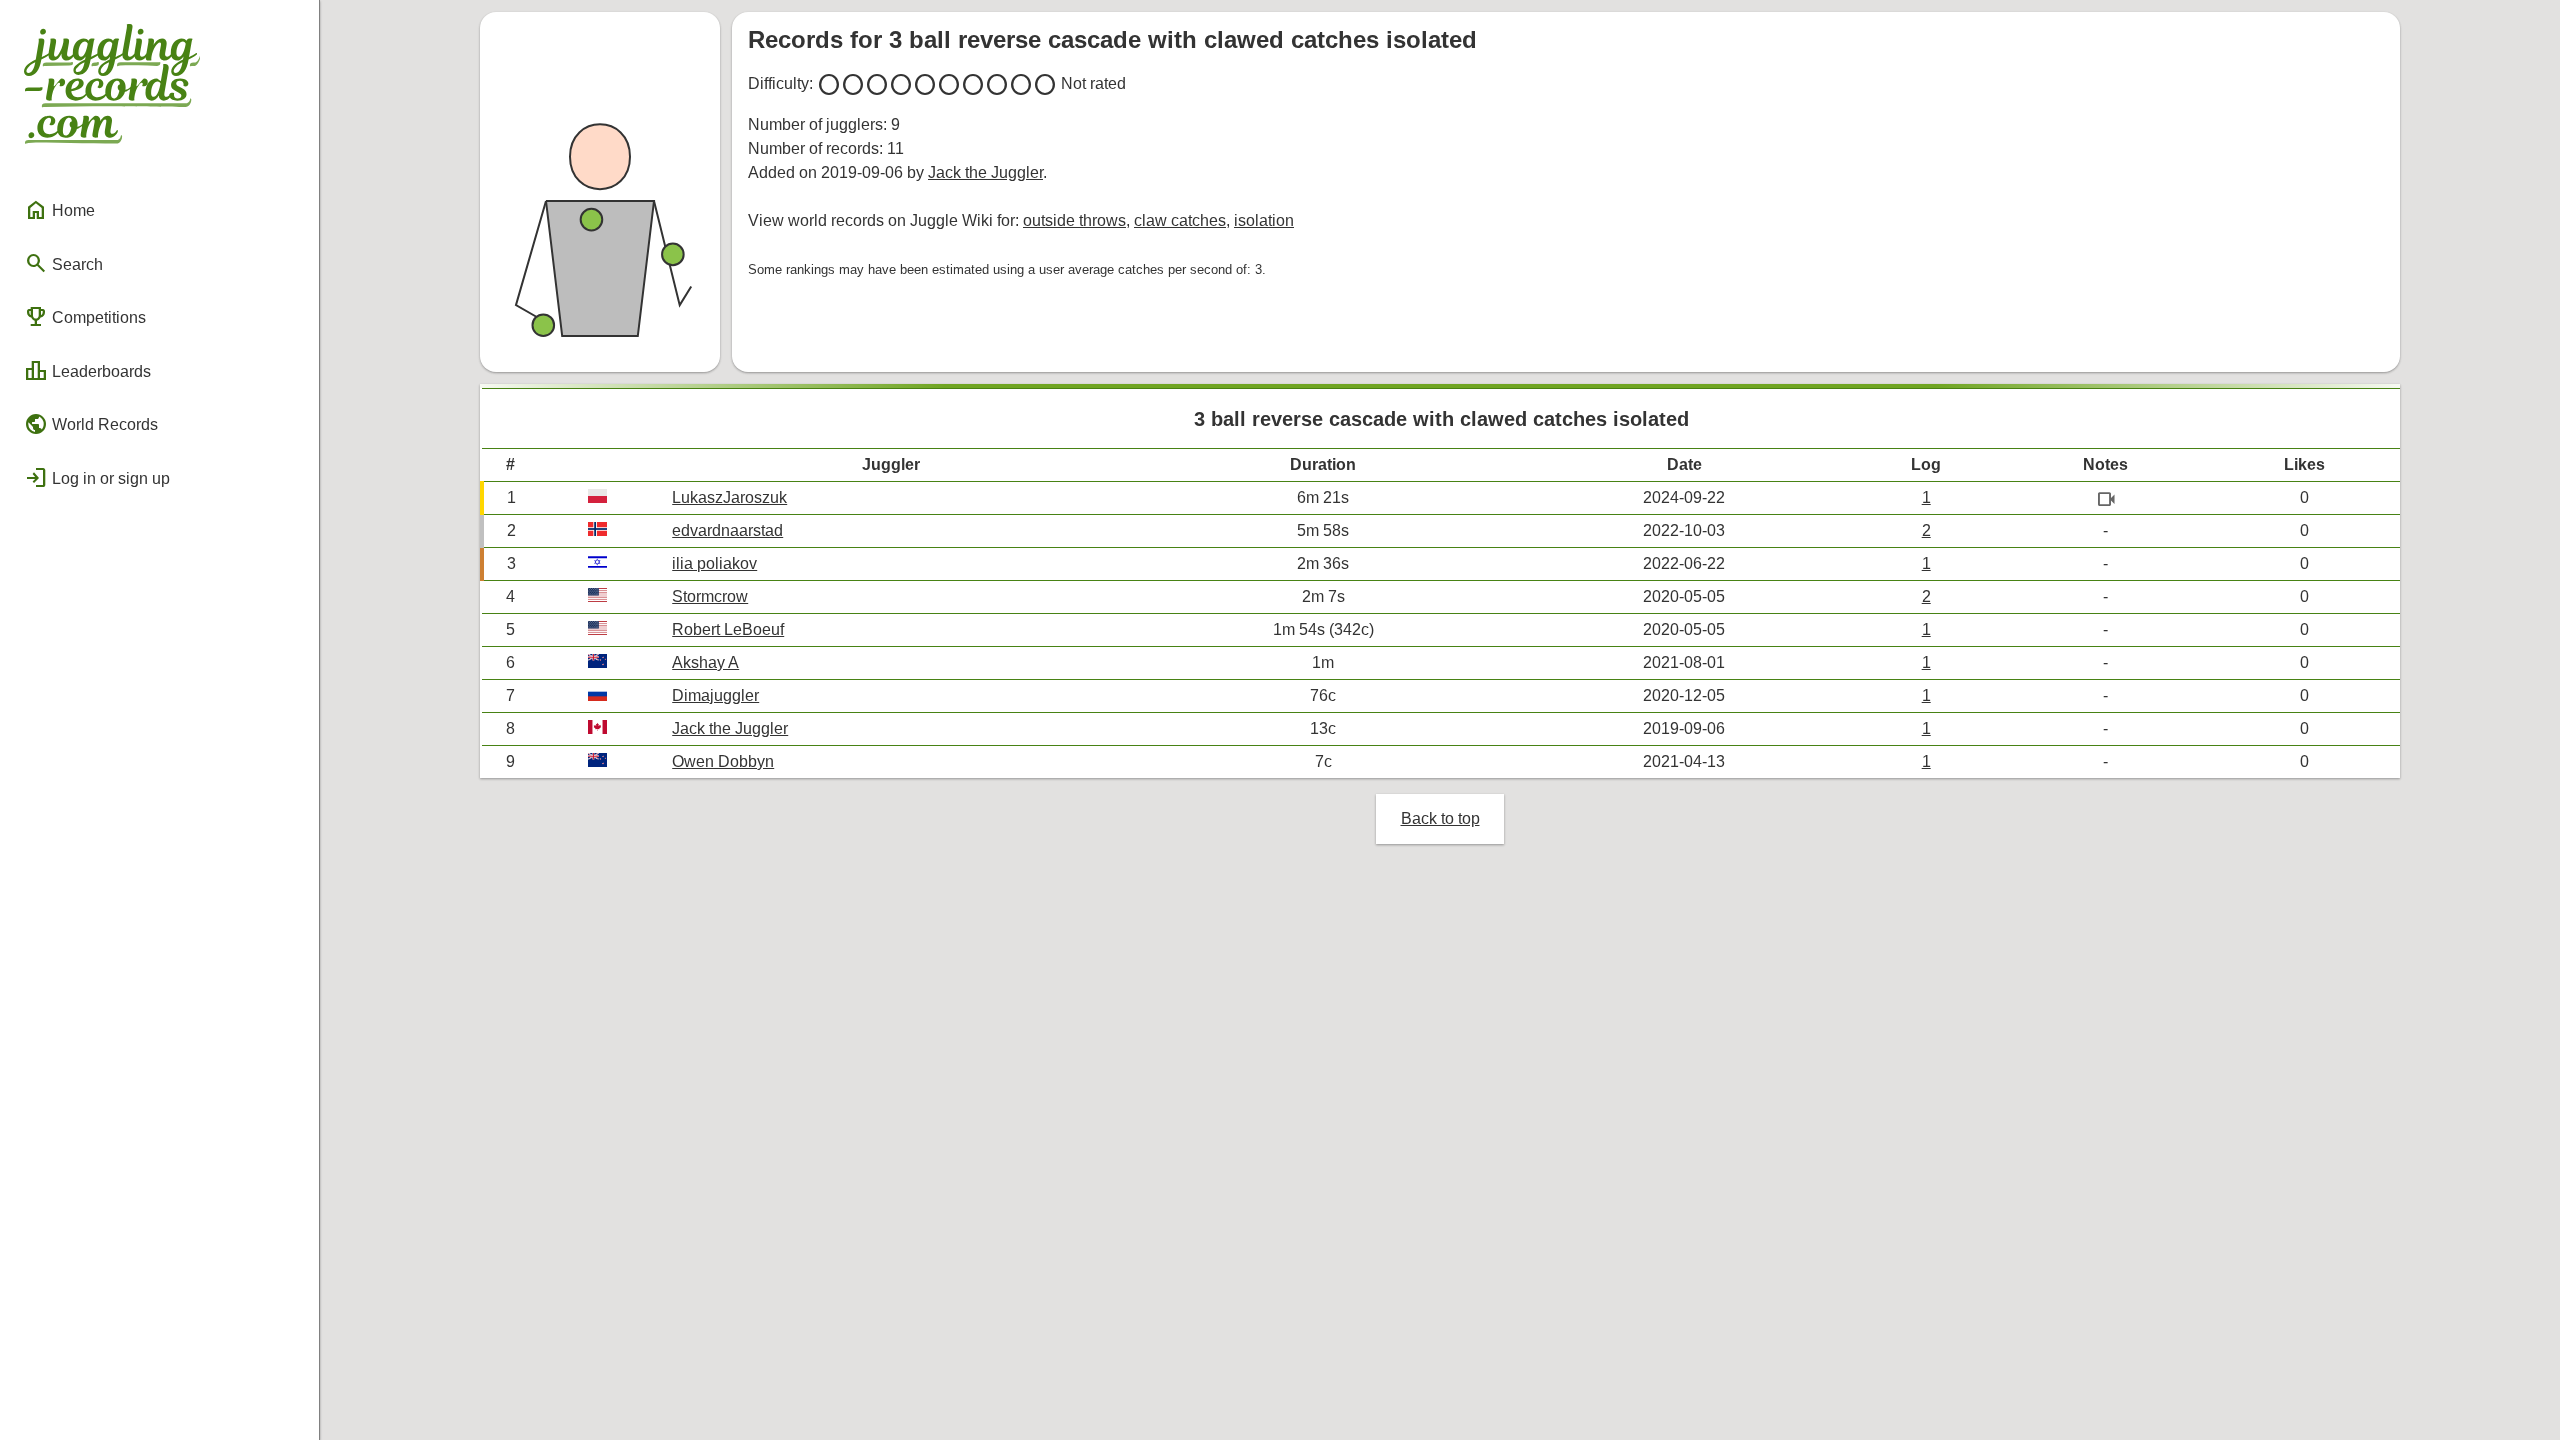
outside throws (1074, 220)
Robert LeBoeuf (728, 629)
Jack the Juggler (985, 172)
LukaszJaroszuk (729, 497)
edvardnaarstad (727, 530)
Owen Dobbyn (723, 761)
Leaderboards (87, 371)
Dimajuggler (715, 695)
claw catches (1180, 220)
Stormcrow (710, 596)
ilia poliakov (714, 563)
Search (63, 263)
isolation (1264, 220)
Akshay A (705, 662)
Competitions (85, 317)
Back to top (1440, 818)
